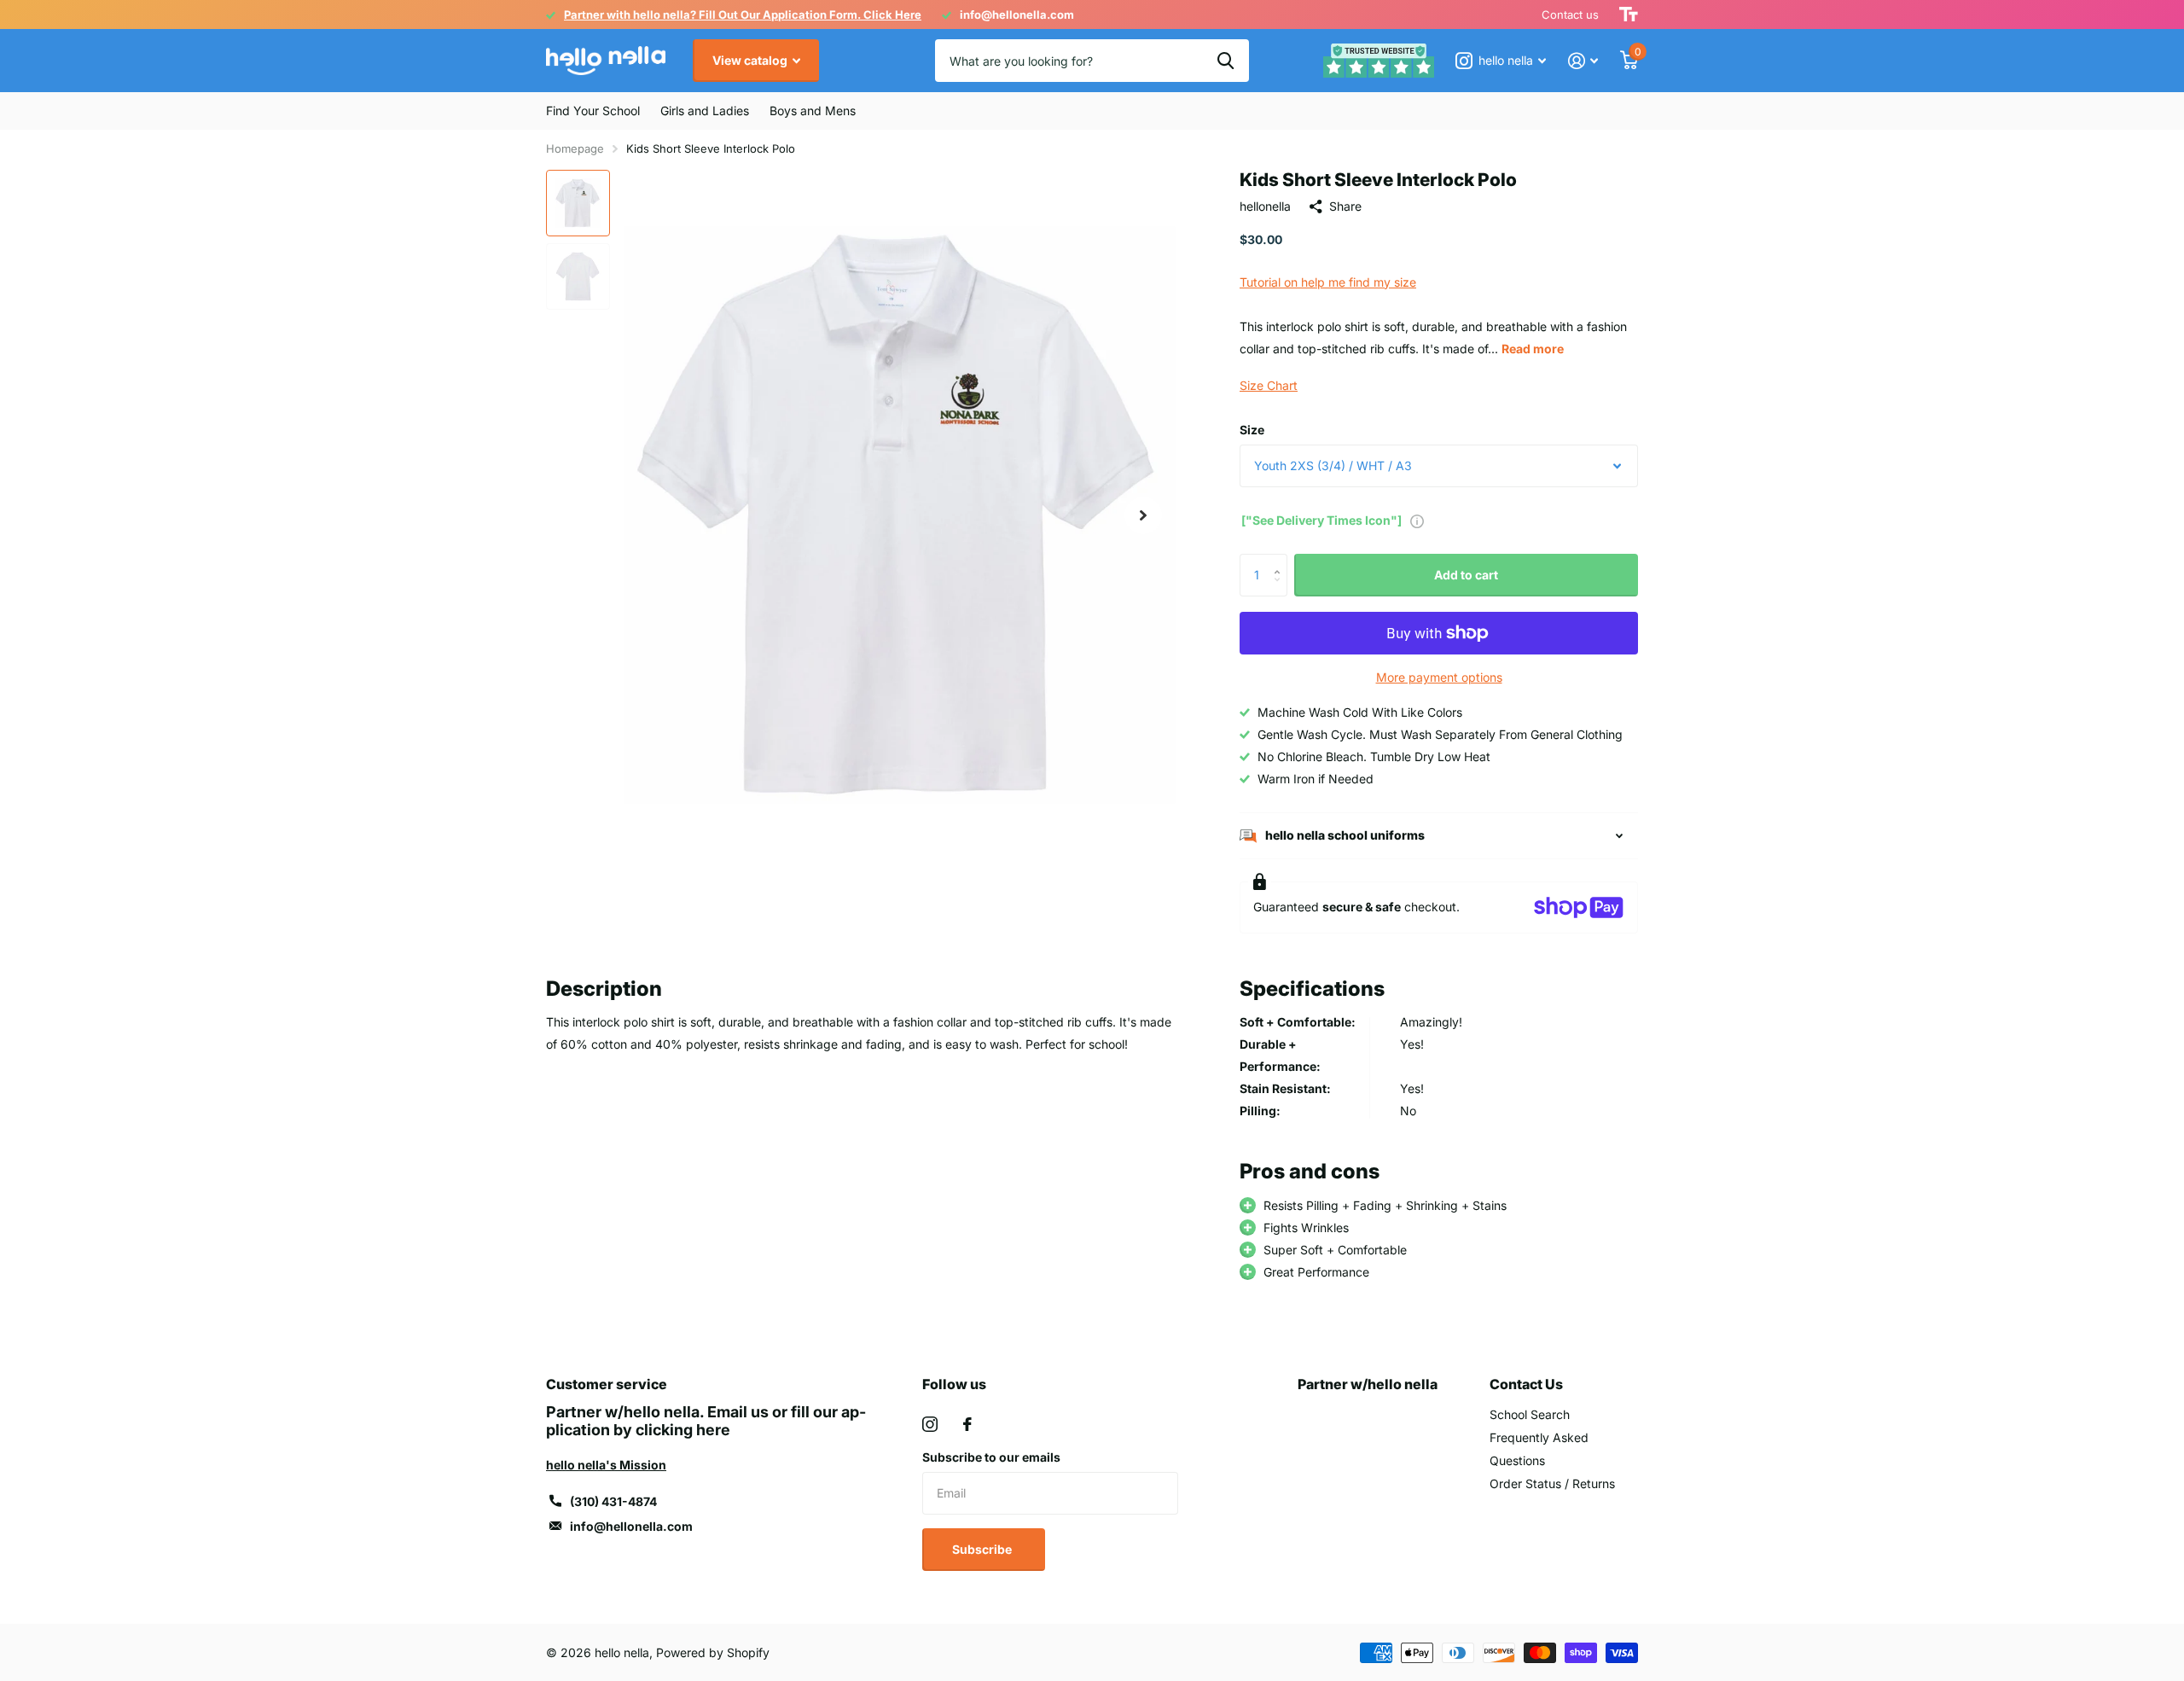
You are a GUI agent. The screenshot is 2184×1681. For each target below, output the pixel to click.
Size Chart (1269, 385)
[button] (1143, 515)
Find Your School (593, 111)
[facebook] (967, 1424)
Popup (1417, 520)
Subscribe (983, 1549)
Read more (1533, 349)
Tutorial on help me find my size (1328, 282)
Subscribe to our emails (991, 1457)
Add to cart (1466, 575)
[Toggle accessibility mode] (1629, 15)
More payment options (1439, 677)
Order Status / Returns (1552, 1483)
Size (1252, 430)
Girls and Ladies (705, 111)
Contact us (1570, 15)
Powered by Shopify (713, 1652)
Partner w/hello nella (1368, 1384)
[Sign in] (1583, 61)
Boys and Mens (813, 111)
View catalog (751, 60)
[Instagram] (930, 1424)
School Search (1530, 1414)
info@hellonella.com (631, 1526)
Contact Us (1526, 1384)
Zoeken (1226, 61)
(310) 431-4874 (613, 1501)
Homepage (575, 148)
